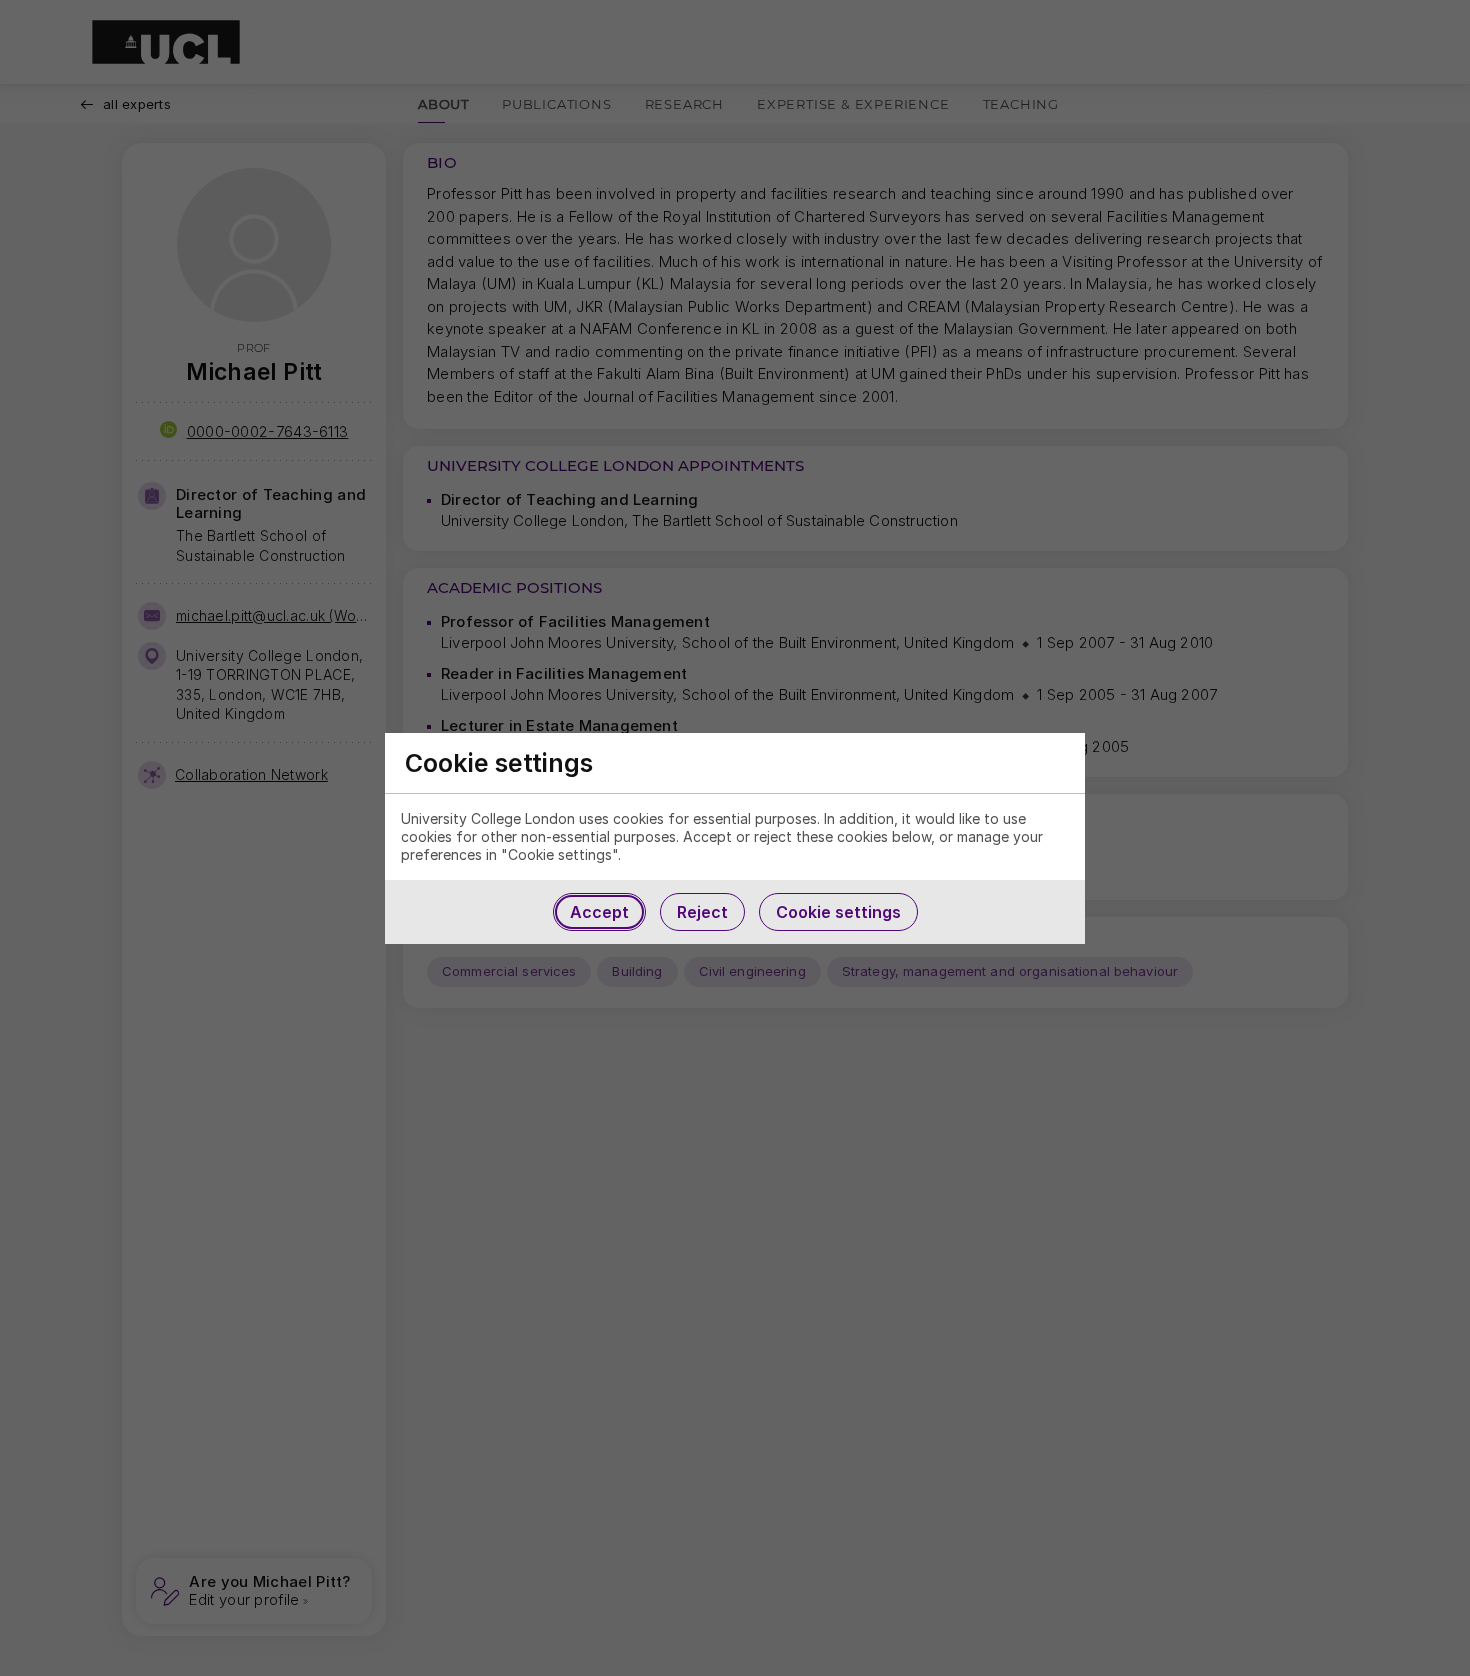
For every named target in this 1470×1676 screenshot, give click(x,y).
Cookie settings (838, 912)
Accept (599, 912)
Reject (702, 912)
